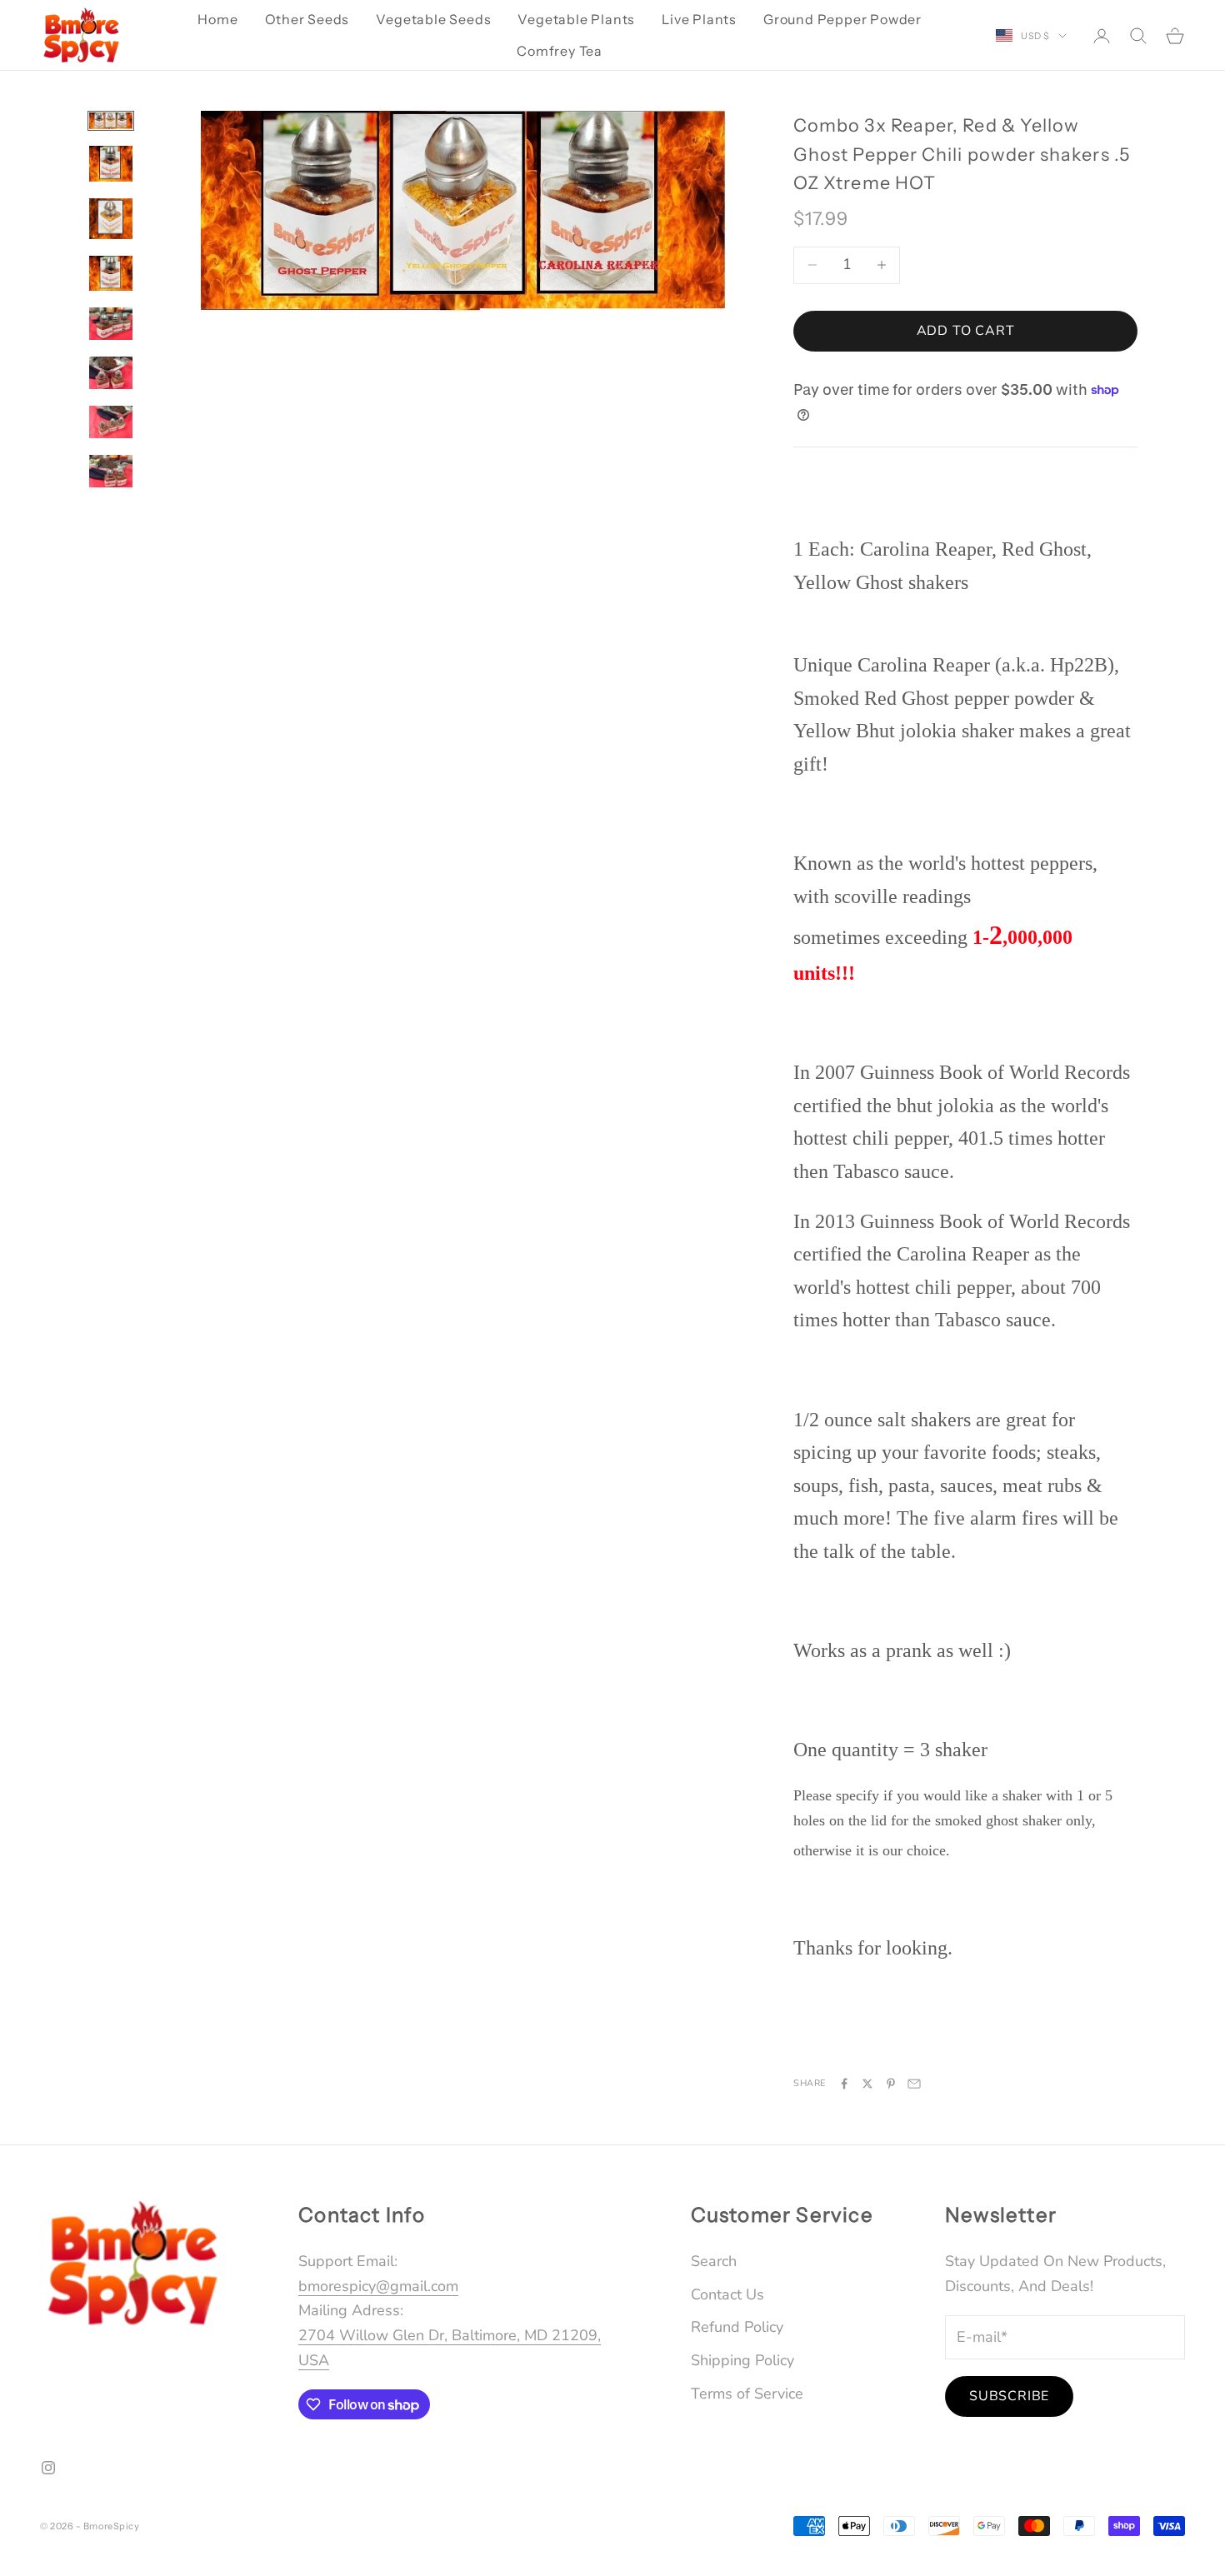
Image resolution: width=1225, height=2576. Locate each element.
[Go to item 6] (111, 373)
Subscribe (1009, 2396)
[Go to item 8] (111, 471)
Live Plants (699, 19)
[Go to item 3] (111, 219)
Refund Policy (737, 2327)
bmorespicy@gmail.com (378, 2286)
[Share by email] (914, 2084)
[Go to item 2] (111, 163)
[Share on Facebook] (844, 2084)
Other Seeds (307, 19)
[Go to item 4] (111, 273)
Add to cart (966, 331)
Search (714, 2261)
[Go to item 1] (111, 121)
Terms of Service (747, 2394)
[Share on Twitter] (867, 2084)
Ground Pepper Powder (842, 19)
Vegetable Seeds (433, 19)
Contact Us (727, 2294)
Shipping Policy (742, 2360)
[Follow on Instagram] (48, 2468)
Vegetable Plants (576, 19)
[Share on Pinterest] (891, 2084)
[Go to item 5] (111, 324)
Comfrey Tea (560, 51)
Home (217, 19)
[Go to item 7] (111, 422)
